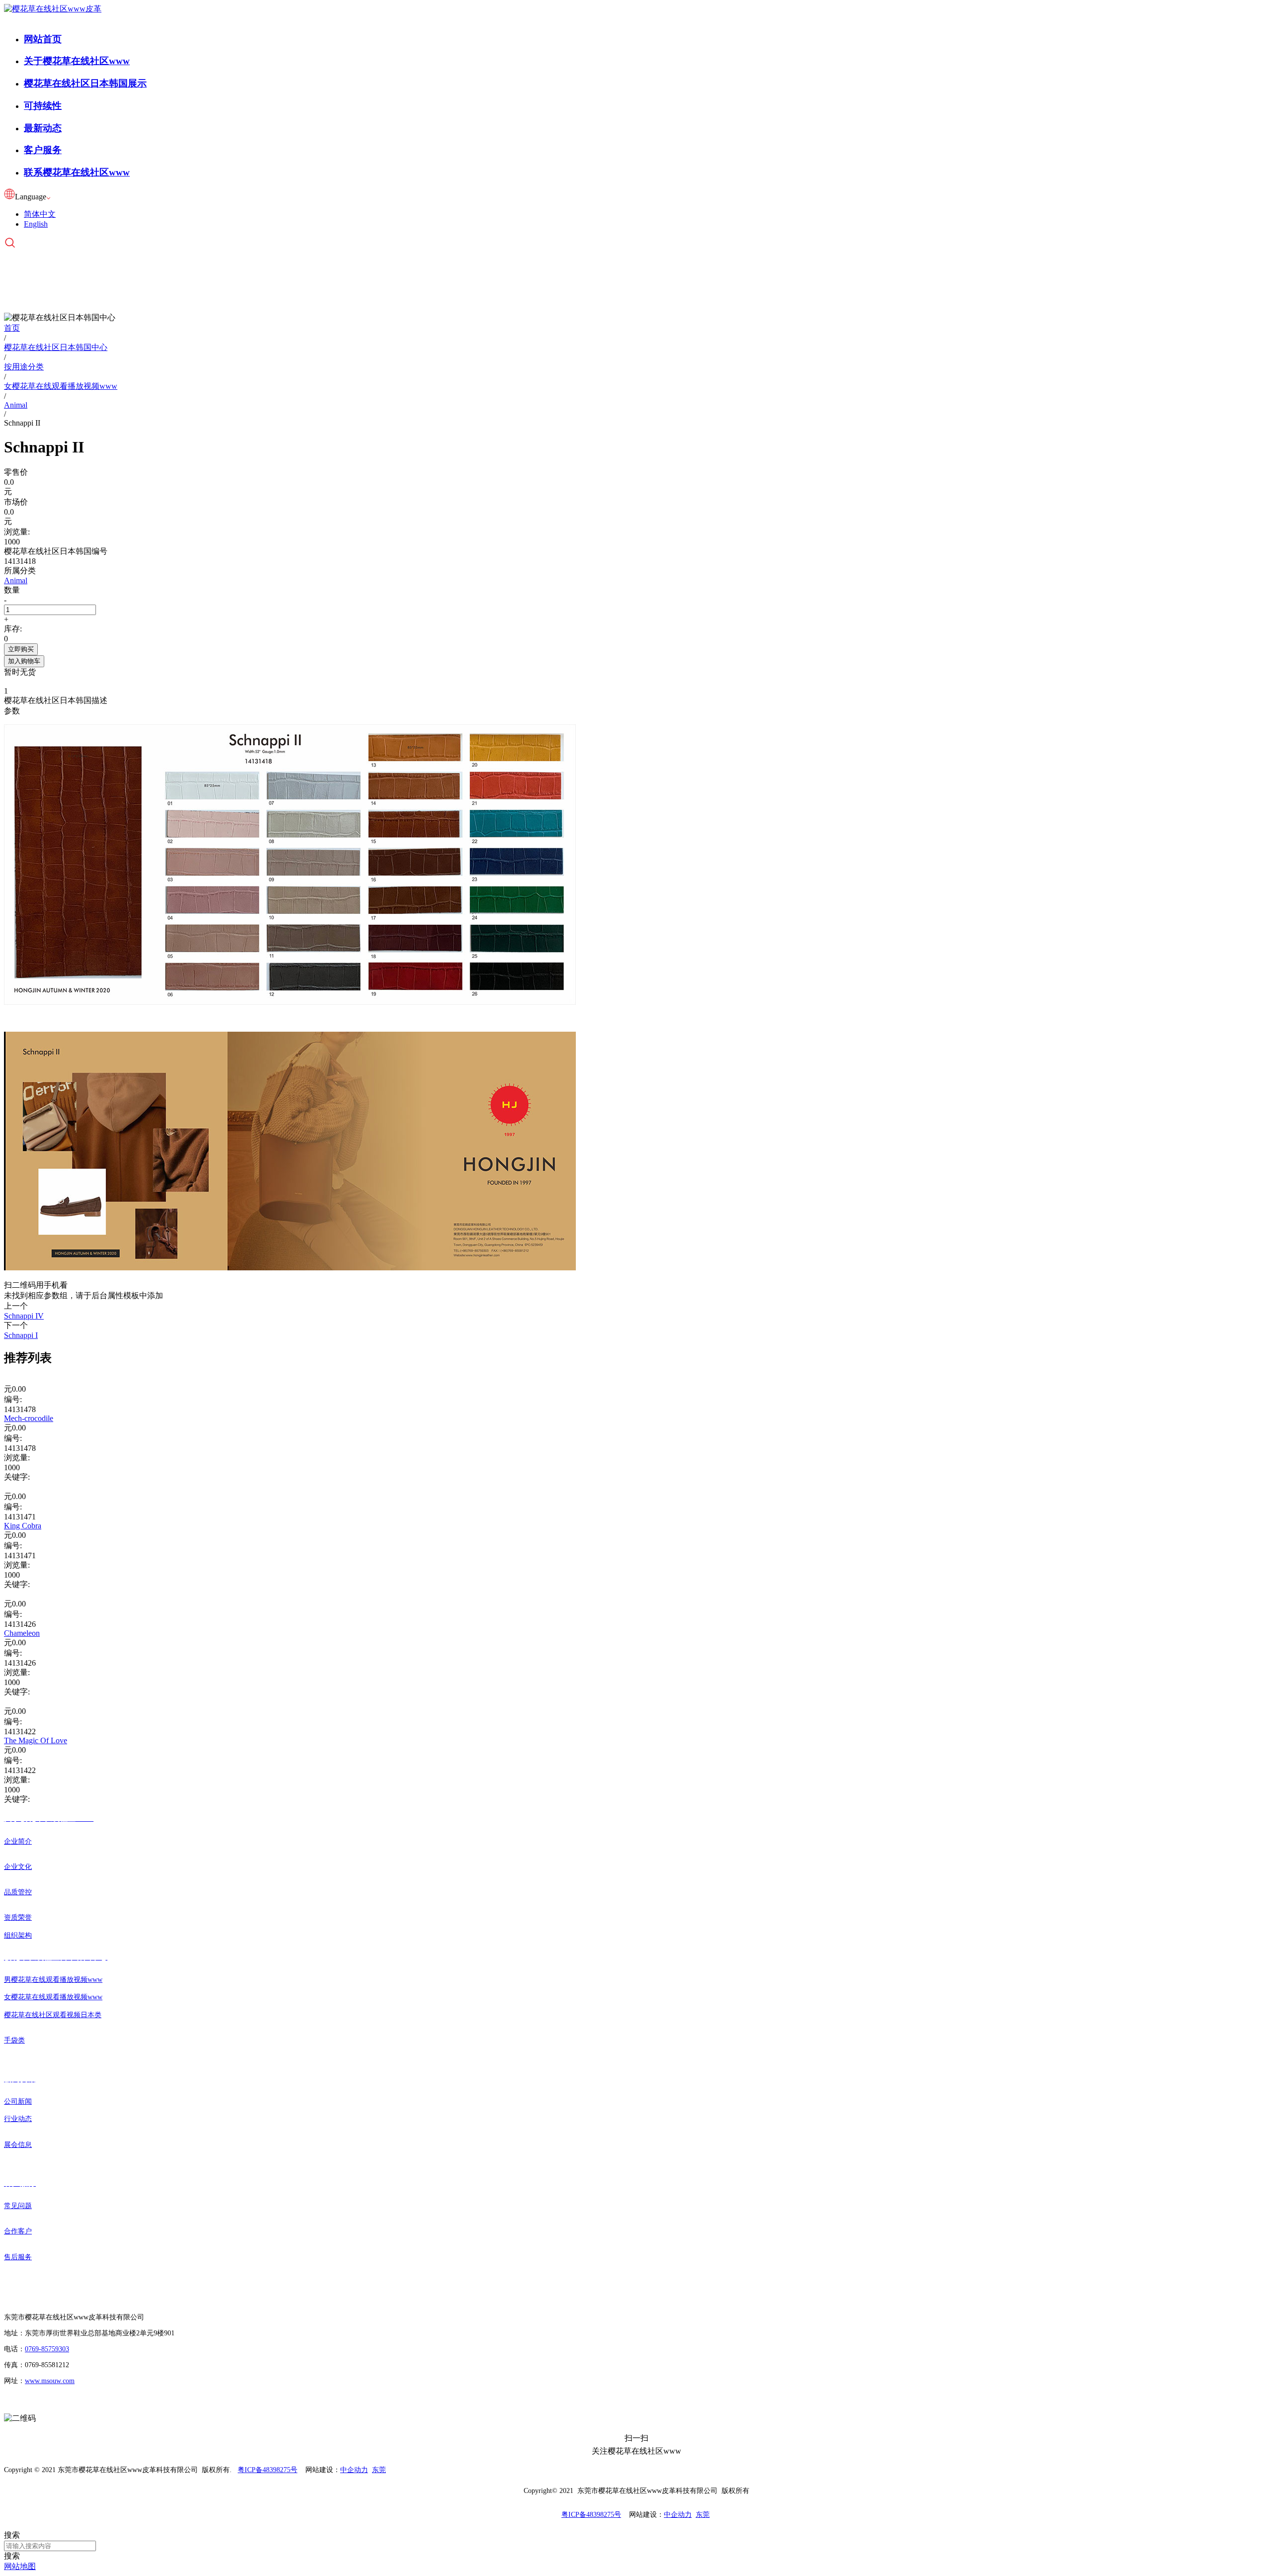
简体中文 (40, 214)
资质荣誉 (18, 1917)
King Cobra (23, 1526)
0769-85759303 (47, 2349)
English (36, 224)
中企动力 (354, 2470)
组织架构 (18, 1935)
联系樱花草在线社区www (77, 172)
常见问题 (18, 2206)
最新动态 (43, 128)
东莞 (379, 2470)
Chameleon (22, 1633)
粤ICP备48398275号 (268, 2470)
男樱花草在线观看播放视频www (53, 1980)
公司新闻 (18, 2101)
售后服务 (18, 2257)
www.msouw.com (50, 2381)
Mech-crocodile (29, 1418)
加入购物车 (24, 661)
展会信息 (18, 2145)
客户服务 (43, 150)
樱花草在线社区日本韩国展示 (85, 83)
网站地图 (20, 2566)
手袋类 (14, 2040)
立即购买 (21, 649)
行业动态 (18, 2119)
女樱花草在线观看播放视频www (53, 1997)
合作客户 (18, 2231)
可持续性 (43, 106)
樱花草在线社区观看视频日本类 (53, 2015)
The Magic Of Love (36, 1740)
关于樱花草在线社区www (77, 61)
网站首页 (43, 39)
